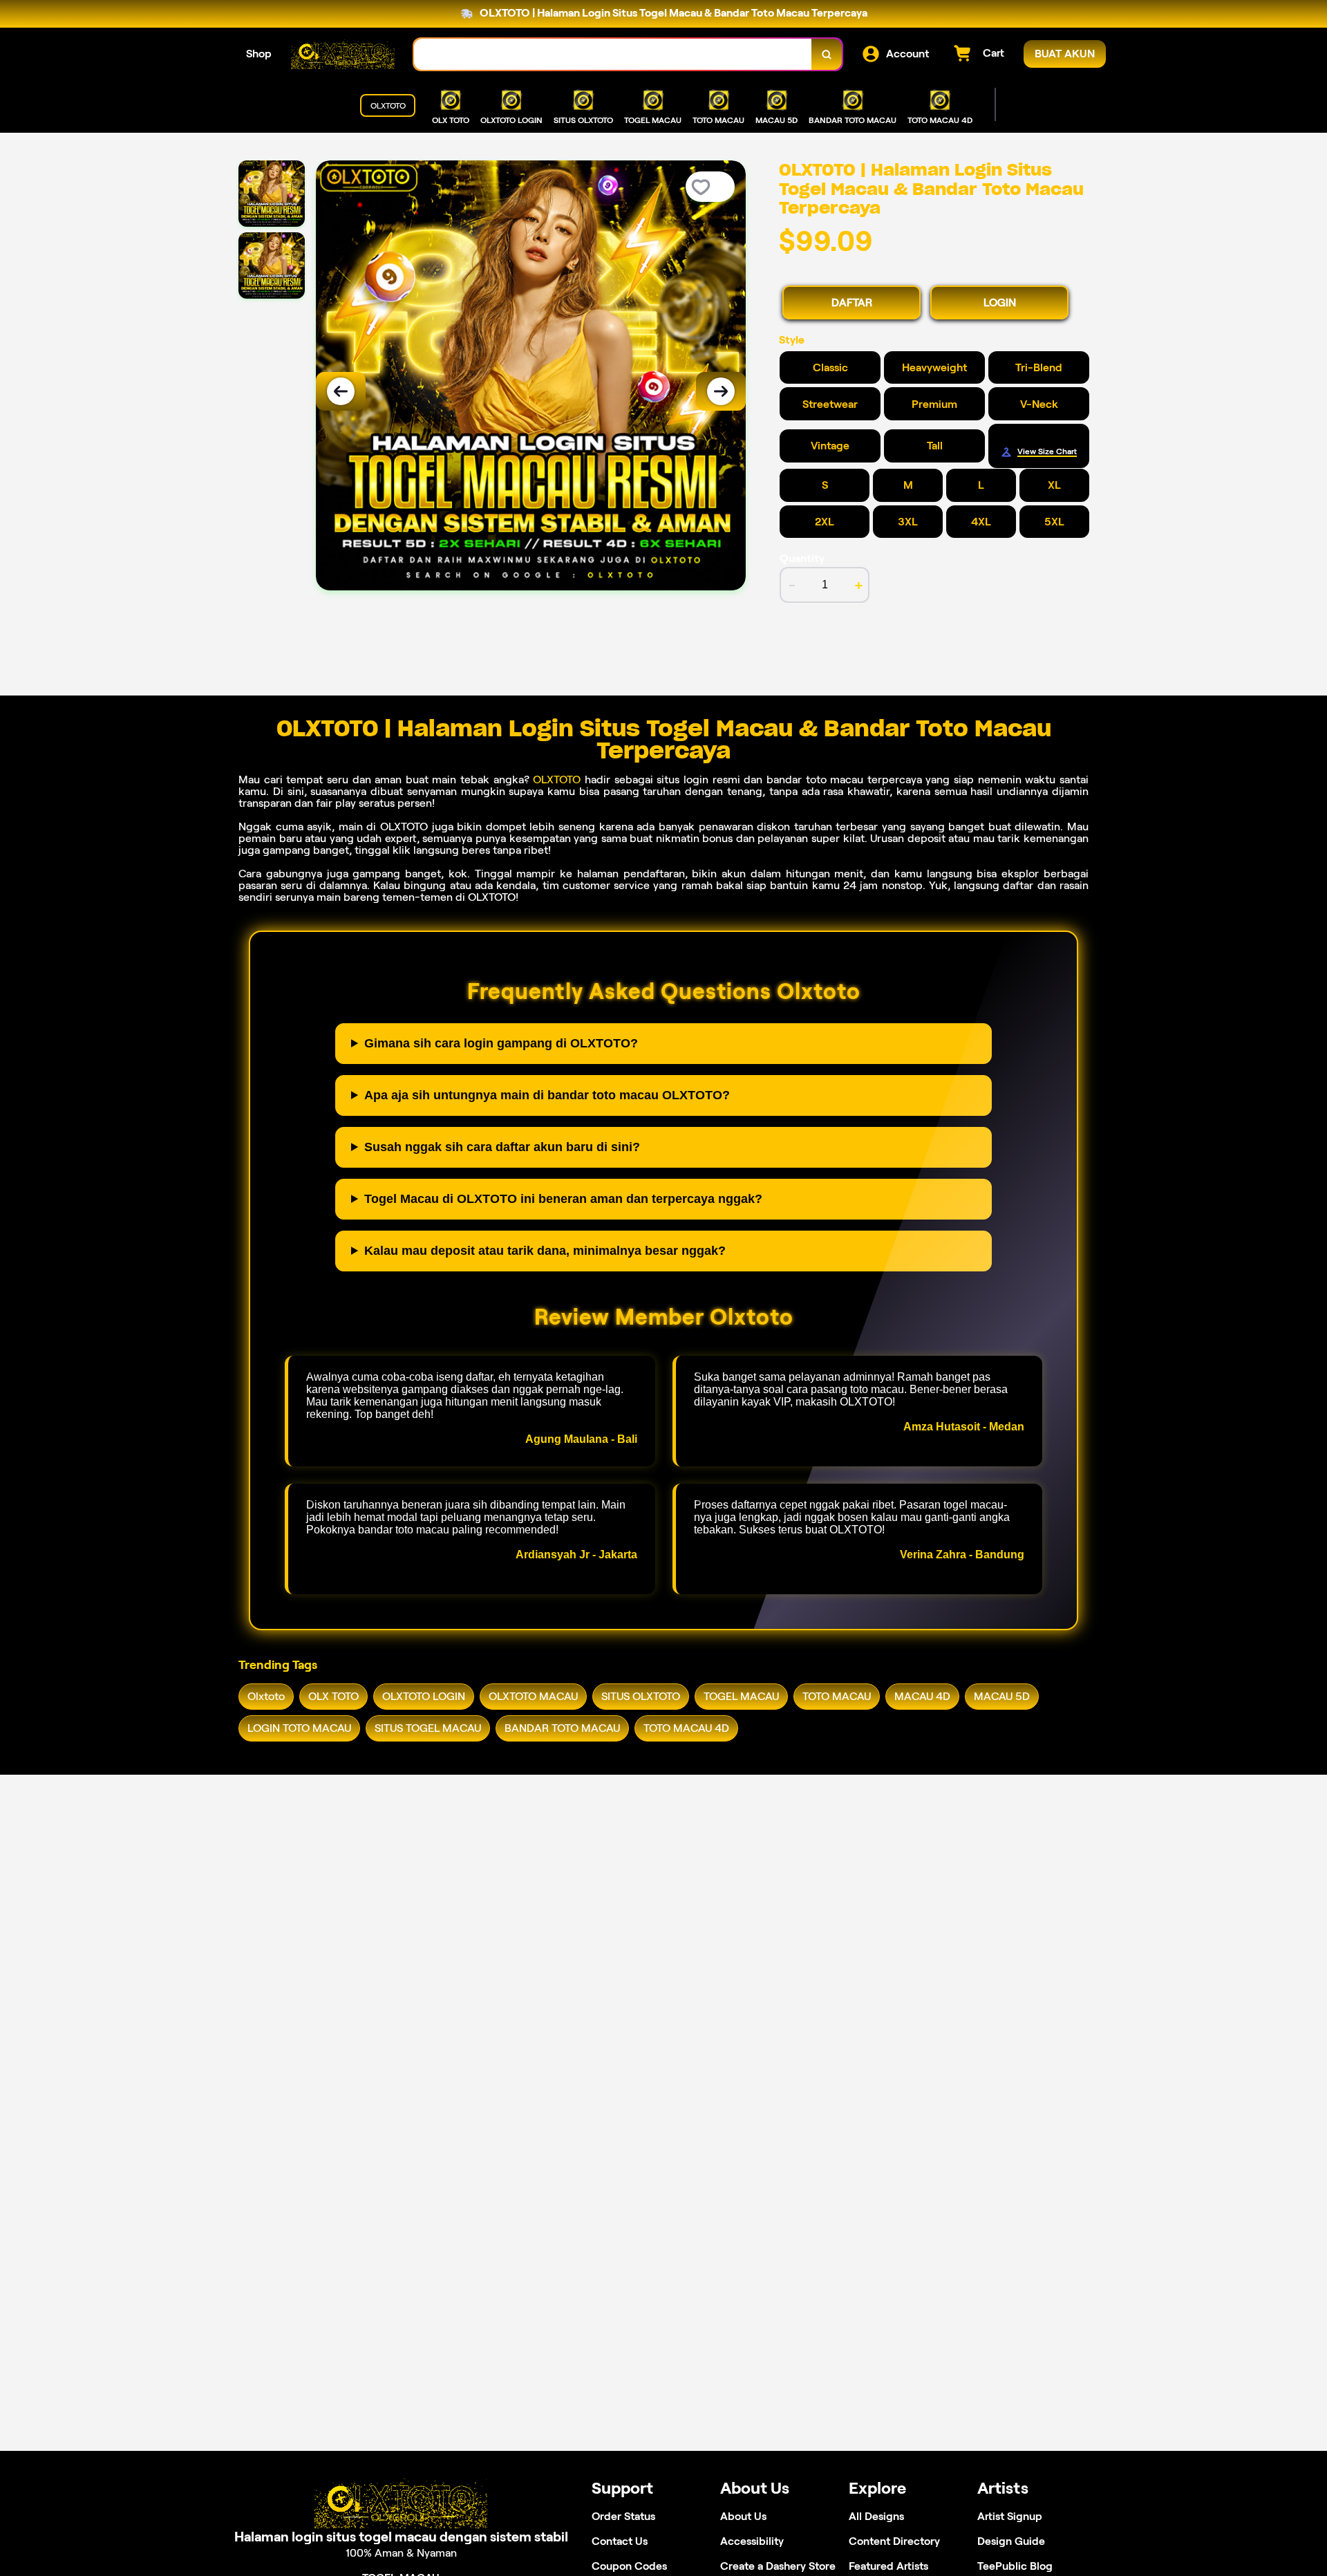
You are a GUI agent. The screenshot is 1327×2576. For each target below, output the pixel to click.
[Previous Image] (341, 391)
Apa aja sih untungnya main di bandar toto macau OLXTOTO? (547, 1095)
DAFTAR (852, 302)
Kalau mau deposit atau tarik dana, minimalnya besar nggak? (545, 1251)
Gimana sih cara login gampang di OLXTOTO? (501, 1043)
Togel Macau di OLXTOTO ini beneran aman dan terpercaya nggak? (563, 1199)
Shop (259, 54)
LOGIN (1000, 302)
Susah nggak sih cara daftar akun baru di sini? (502, 1147)
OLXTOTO (557, 780)
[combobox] (613, 54)
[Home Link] (343, 54)
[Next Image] (721, 391)
